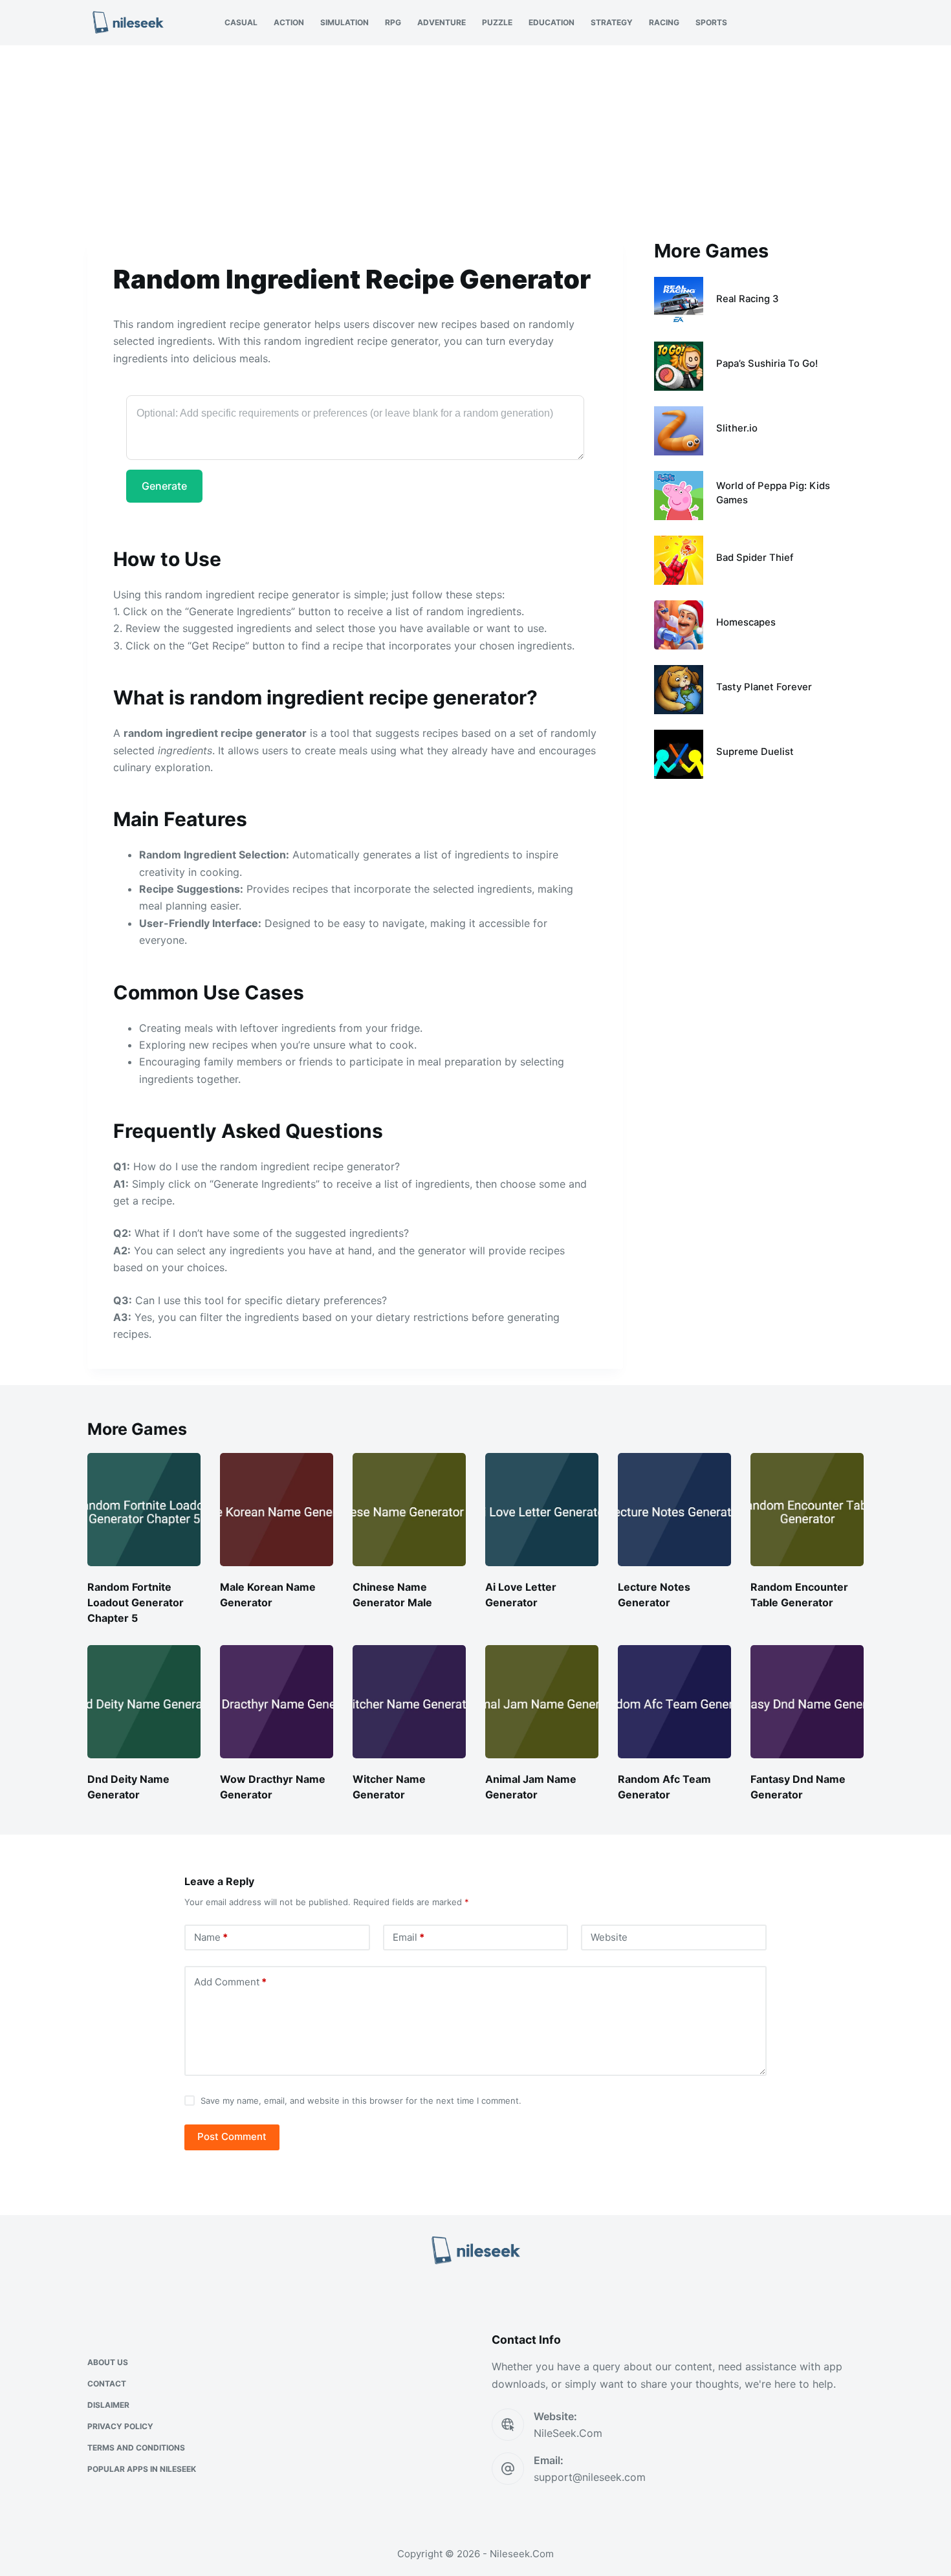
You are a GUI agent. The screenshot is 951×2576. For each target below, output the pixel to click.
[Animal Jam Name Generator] (542, 1702)
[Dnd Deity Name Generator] (144, 1702)
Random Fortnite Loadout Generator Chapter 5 (136, 1602)
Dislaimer (108, 2405)
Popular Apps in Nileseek (142, 2469)
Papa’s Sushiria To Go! (767, 364)
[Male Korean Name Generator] (277, 1510)
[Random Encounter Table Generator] (807, 1510)
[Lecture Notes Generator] (674, 1510)
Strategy (612, 22)
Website (609, 1937)
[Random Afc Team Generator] (674, 1702)
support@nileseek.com (590, 2477)
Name (211, 1937)
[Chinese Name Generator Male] (409, 1510)
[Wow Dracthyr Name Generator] (277, 1702)
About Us (108, 2362)
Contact (107, 2384)
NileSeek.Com (568, 2433)
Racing (664, 22)
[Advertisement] (475, 141)
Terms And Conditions (136, 2448)
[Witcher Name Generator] (409, 1702)
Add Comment (230, 1982)
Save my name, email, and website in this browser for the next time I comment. (361, 2101)
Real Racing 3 (748, 299)
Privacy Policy (120, 2426)
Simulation (344, 22)
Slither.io (737, 428)
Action (289, 22)
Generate (164, 486)
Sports (711, 22)
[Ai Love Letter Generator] (542, 1510)
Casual (241, 22)
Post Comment (232, 2136)
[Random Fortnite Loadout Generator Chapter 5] (144, 1510)
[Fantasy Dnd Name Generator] (807, 1702)
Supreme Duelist (755, 752)
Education (552, 22)
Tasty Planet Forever (764, 687)
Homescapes (746, 622)
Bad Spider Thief (755, 558)
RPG (393, 22)
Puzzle (497, 22)
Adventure (442, 22)
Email (409, 1937)
